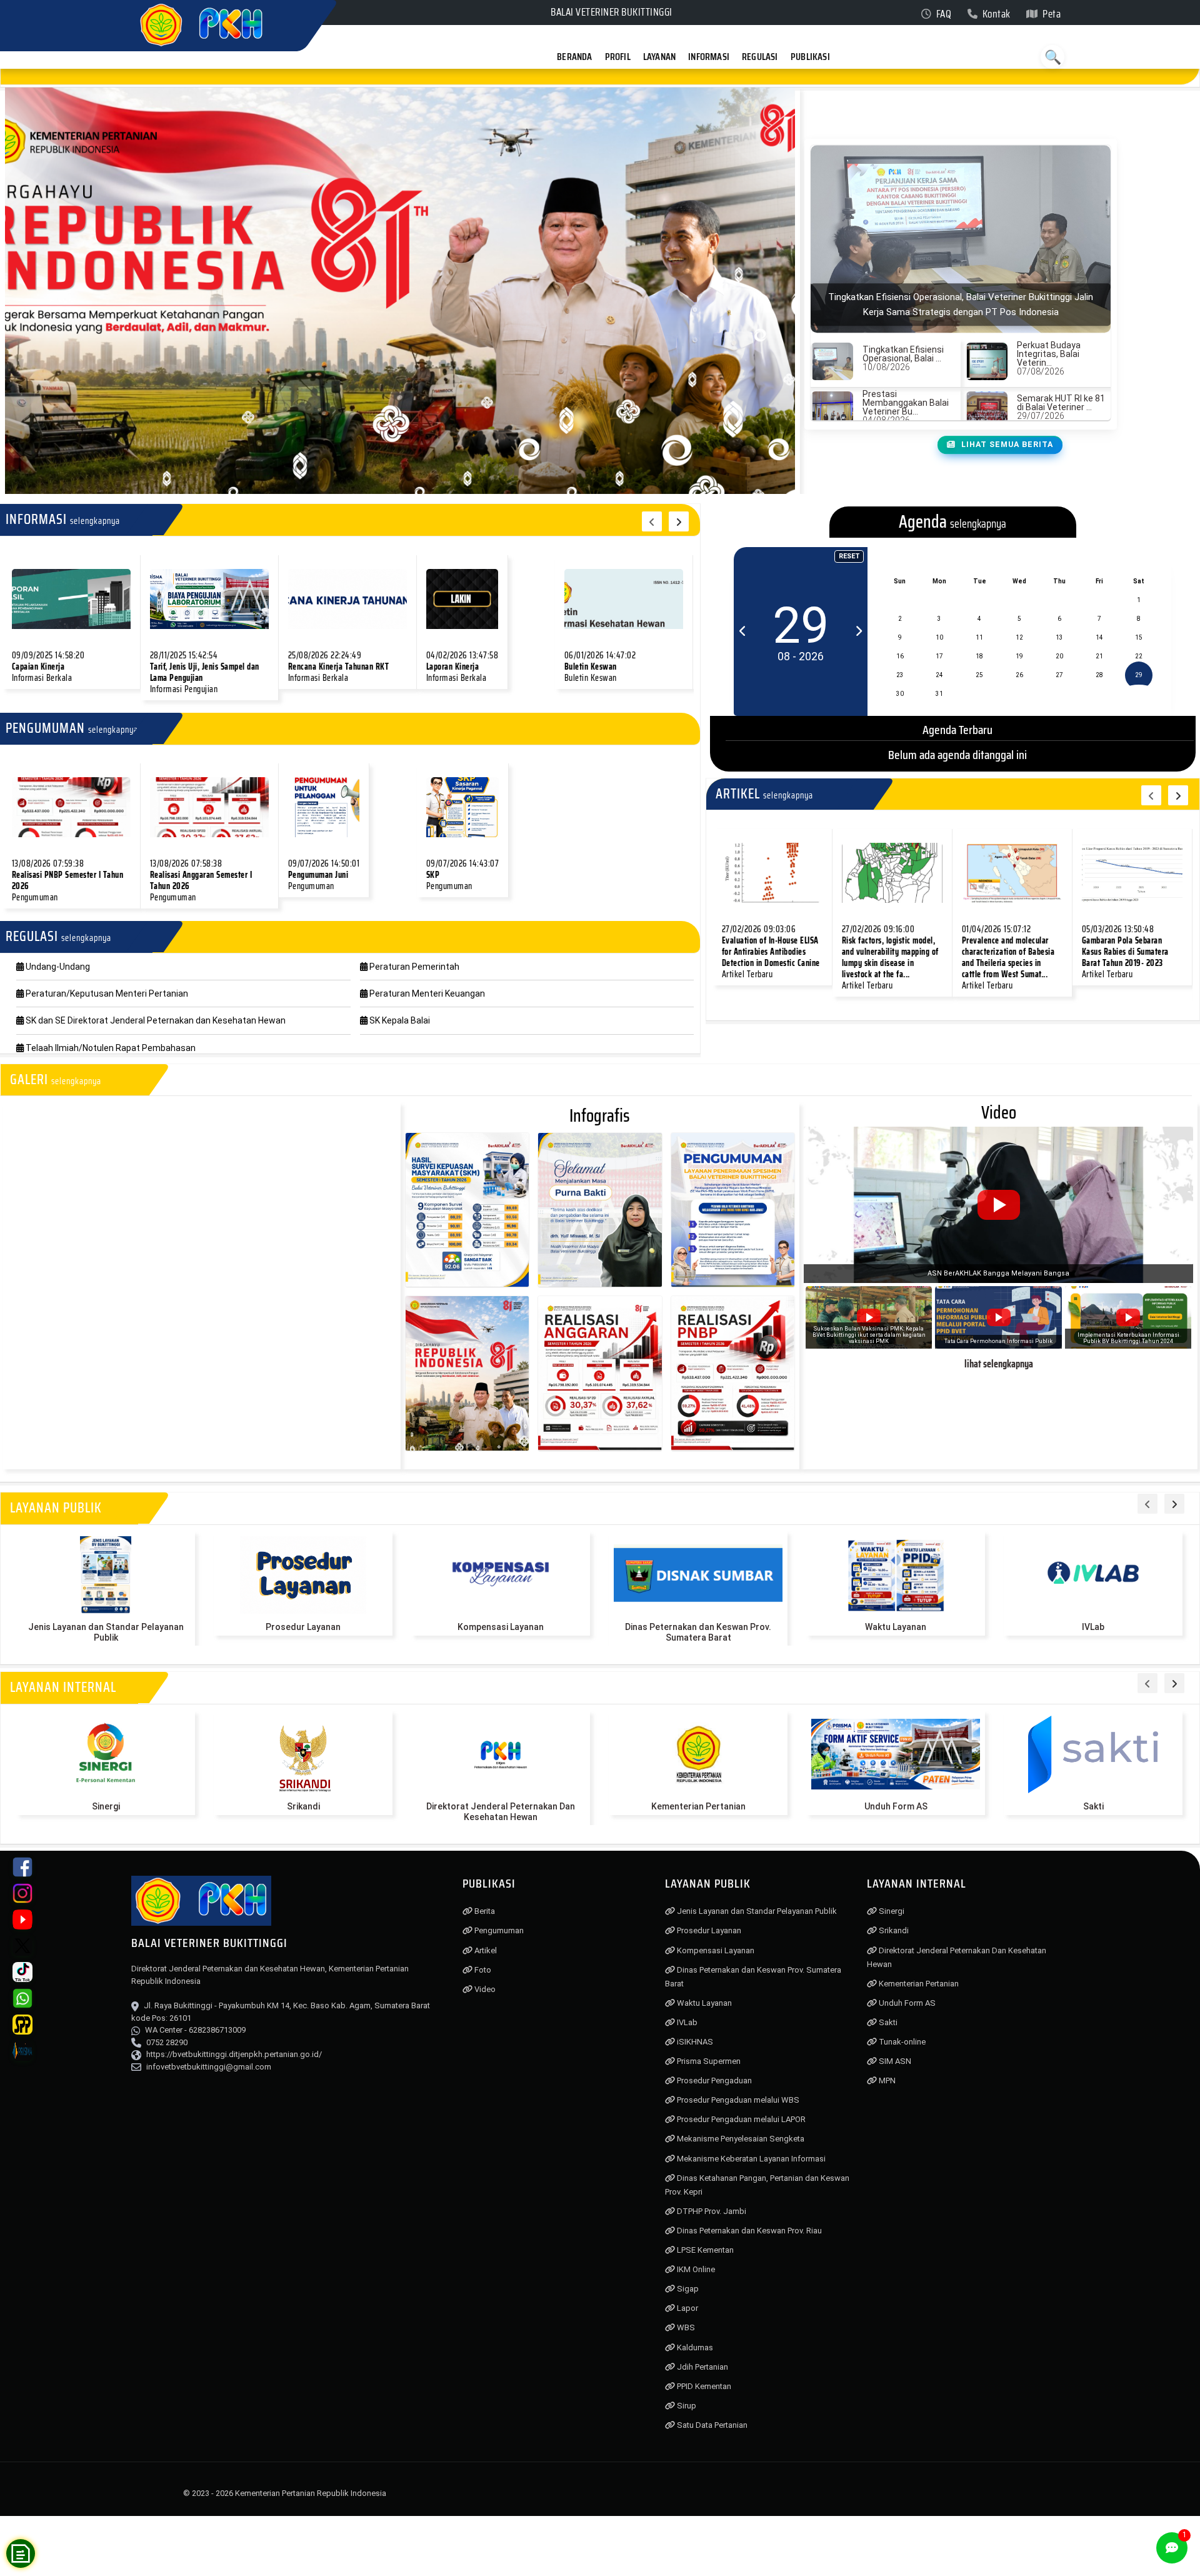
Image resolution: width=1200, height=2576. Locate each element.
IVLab (1093, 1627)
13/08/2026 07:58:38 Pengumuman (201, 880)
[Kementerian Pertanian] (698, 1754)
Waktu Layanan (896, 1627)
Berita (484, 1911)
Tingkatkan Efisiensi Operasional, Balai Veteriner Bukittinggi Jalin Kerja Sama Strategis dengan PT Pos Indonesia (589, 76)
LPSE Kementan (704, 2250)
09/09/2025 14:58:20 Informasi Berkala (48, 667)
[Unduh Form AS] (896, 1754)
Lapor (687, 2308)
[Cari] (1052, 57)
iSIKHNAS (694, 2042)
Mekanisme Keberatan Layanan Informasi (750, 2159)
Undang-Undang (57, 967)
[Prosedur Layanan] (303, 1575)
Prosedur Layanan (303, 1627)
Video (484, 1989)
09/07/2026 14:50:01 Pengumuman (324, 875)
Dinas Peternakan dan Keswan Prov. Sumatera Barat (698, 1632)
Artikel (485, 1950)
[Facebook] (22, 1867)
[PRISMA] (22, 2051)
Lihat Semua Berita (1006, 445)
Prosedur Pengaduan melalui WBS (737, 2100)
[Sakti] (1093, 1754)
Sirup (686, 2406)
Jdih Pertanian (702, 2367)
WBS (685, 2327)
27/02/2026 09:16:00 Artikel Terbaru (890, 957)
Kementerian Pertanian (698, 1806)
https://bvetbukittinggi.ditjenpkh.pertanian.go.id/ (234, 2054)
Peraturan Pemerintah (413, 967)
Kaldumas (694, 2347)
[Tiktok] (22, 1972)
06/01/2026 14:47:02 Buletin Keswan (600, 667)
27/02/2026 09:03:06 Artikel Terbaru (771, 952)
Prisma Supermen (708, 2061)
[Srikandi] (303, 1754)
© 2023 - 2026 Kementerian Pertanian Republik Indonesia (285, 2493)
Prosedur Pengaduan (713, 2080)
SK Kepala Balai (399, 1020)
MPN (886, 2080)
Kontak (995, 14)
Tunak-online (901, 2042)
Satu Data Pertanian (711, 2425)
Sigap (687, 2289)
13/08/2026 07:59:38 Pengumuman (68, 880)
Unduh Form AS (896, 1806)
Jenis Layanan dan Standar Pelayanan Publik (106, 1632)
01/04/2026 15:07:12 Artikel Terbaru (1008, 957)
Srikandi (303, 1806)
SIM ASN (894, 2061)
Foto (482, 1970)
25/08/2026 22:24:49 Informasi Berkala (339, 667)
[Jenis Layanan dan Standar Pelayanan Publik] (106, 1575)
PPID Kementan (703, 2386)
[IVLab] (1093, 1575)
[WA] (22, 1998)
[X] (22, 1946)
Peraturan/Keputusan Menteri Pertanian (106, 994)
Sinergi (106, 1806)
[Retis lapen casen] (71, 599)
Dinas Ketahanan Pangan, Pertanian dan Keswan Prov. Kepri (757, 2185)
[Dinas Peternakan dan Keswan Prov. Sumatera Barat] (698, 1575)
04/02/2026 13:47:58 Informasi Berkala (462, 667)
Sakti (1093, 1806)
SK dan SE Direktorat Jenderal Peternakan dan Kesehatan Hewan (155, 1020)
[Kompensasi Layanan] (501, 1575)
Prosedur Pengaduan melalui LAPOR (740, 2119)
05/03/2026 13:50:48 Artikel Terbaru (1125, 952)
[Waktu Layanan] (896, 1575)
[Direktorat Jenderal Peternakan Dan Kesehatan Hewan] (501, 1754)
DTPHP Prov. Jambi (711, 2211)
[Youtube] (22, 1919)
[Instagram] (22, 1893)
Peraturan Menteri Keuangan (426, 994)
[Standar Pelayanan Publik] (22, 2025)
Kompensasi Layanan (501, 1627)
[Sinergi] (106, 1754)
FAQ (942, 14)
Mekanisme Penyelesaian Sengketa (740, 2139)
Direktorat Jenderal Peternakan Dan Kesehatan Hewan (501, 1812)
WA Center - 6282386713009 (195, 2030)
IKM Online (695, 2269)
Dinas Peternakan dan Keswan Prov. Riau (748, 2231)
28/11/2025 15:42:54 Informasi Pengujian (205, 672)
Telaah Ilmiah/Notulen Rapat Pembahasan (110, 1048)
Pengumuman (498, 1930)
